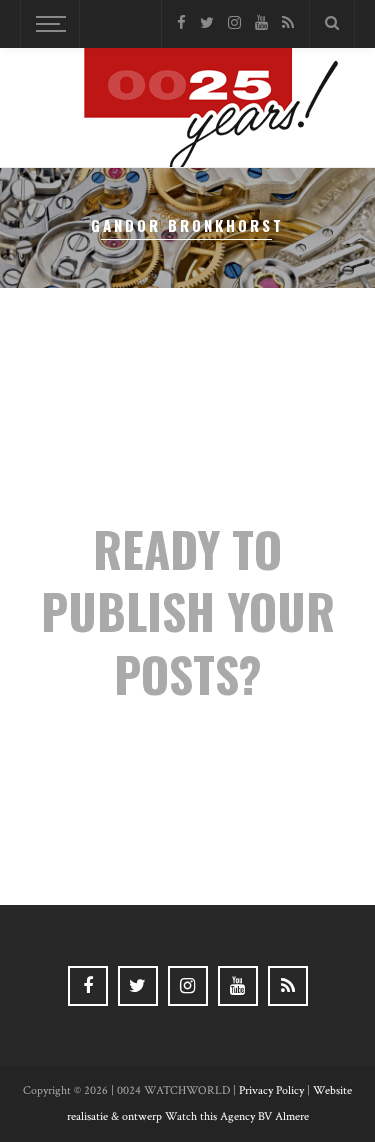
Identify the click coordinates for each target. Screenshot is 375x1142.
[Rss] (288, 23)
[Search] (332, 24)
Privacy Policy (271, 1090)
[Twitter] (207, 23)
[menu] (48, 24)
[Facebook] (181, 23)
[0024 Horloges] (188, 111)
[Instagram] (234, 23)
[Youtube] (261, 23)
